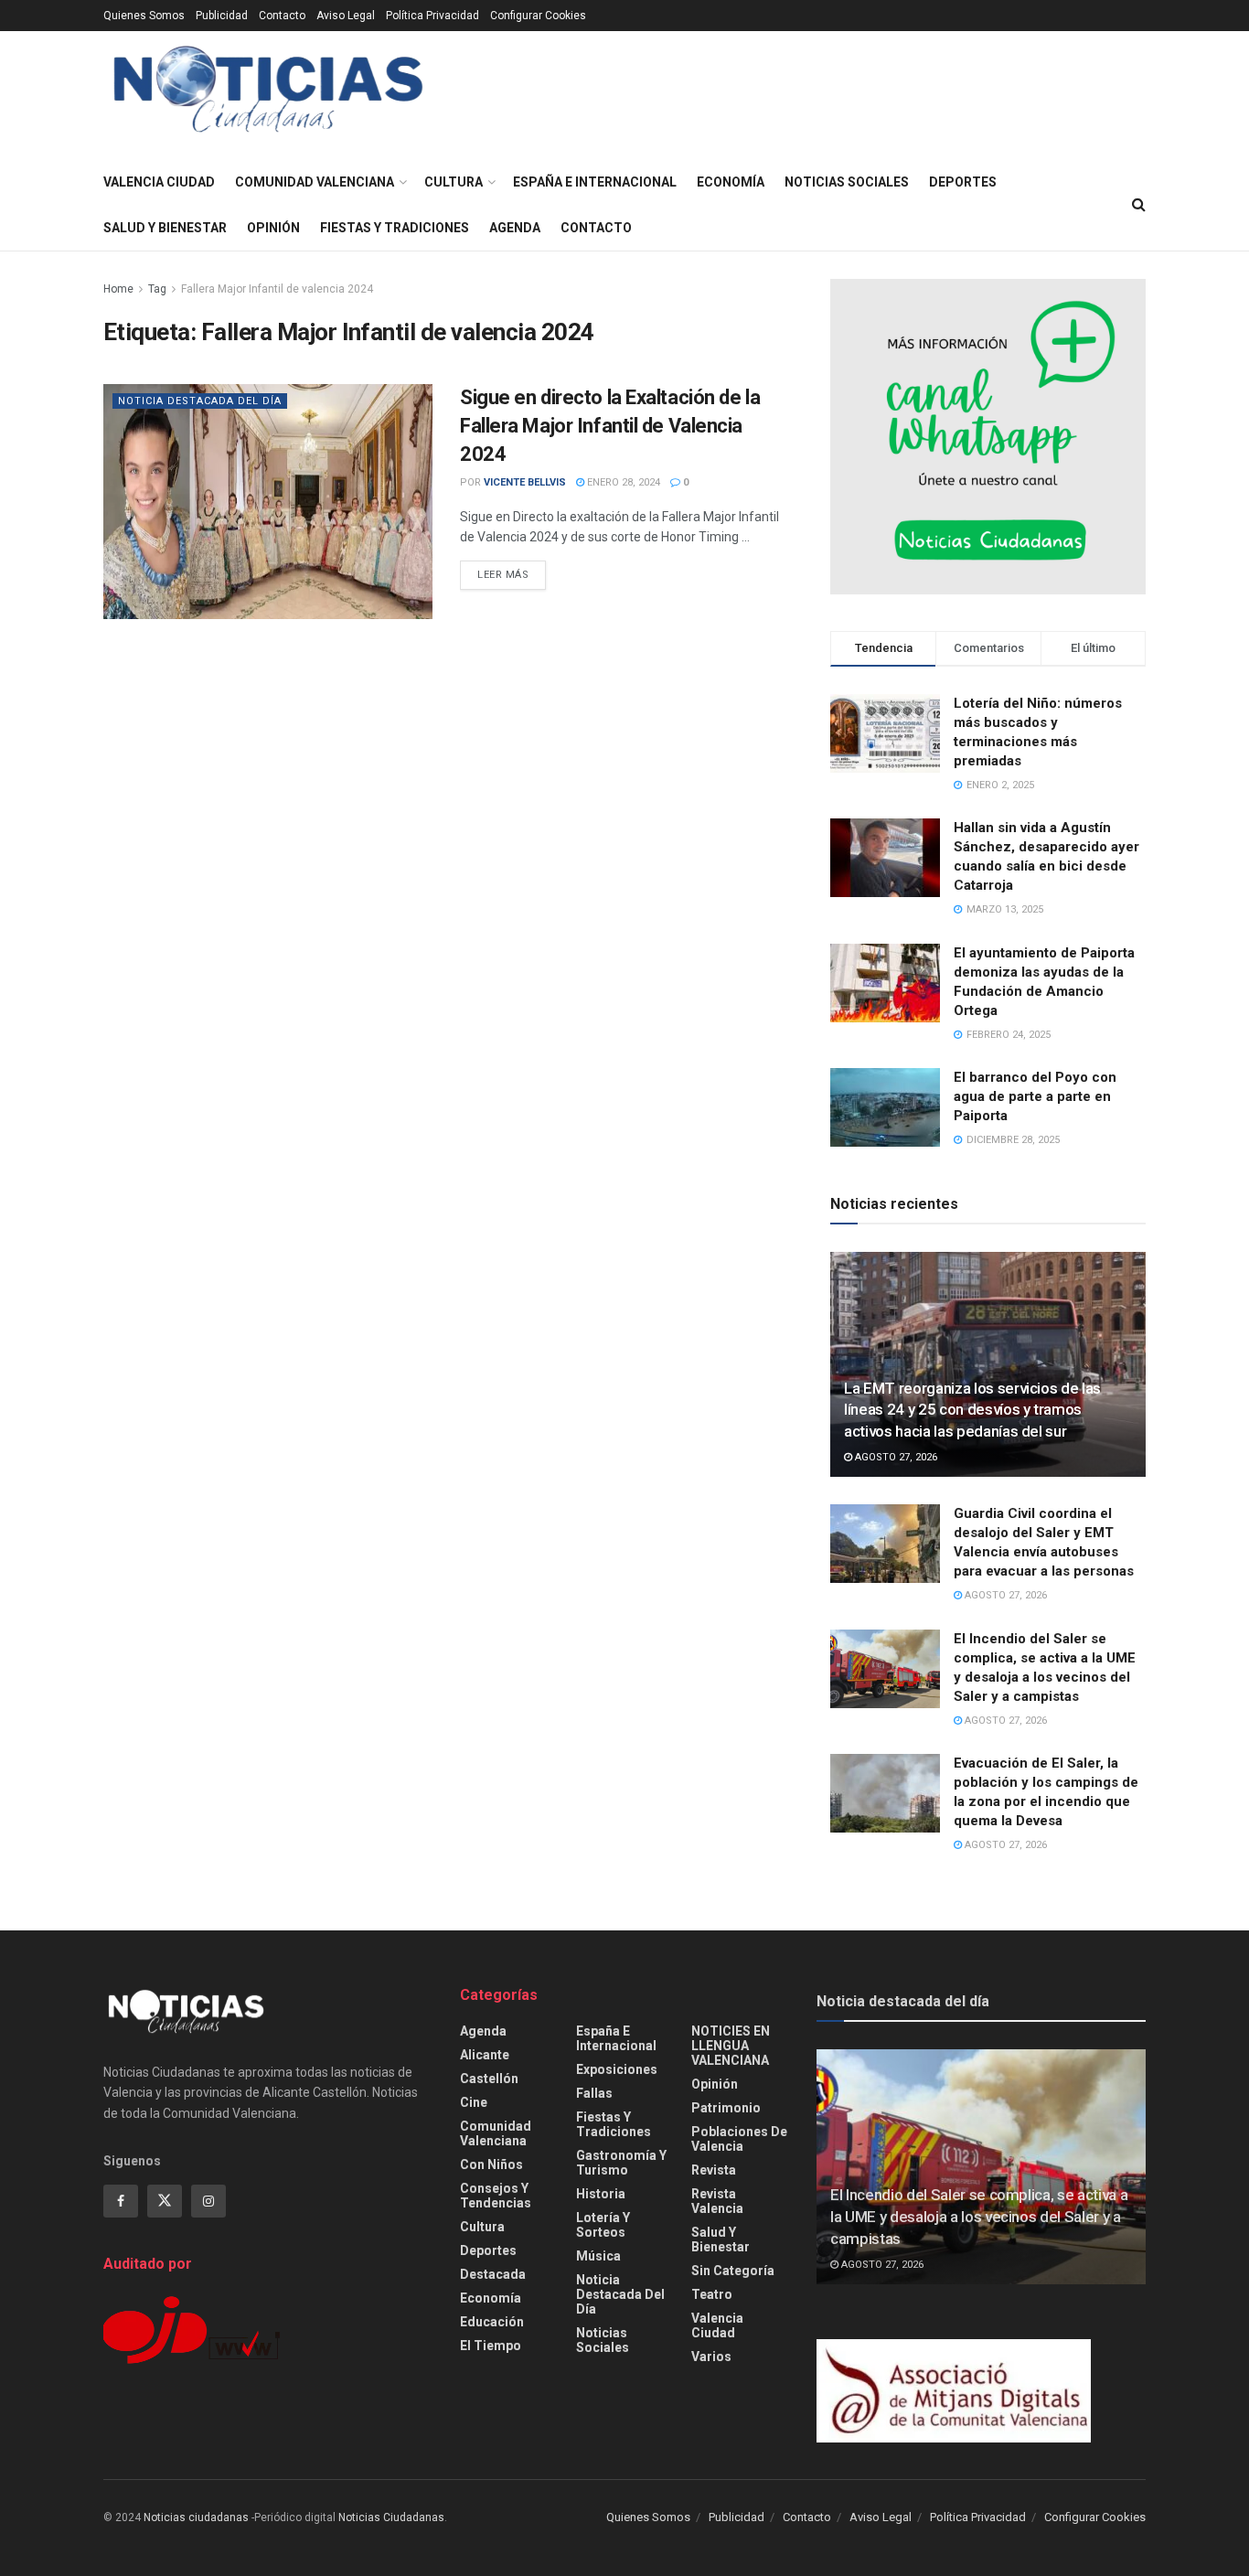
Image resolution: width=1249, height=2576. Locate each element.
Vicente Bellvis (525, 482)
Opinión (273, 228)
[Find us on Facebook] (121, 2201)
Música (598, 2256)
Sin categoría (733, 2271)
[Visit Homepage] (268, 96)
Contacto (282, 16)
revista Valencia (717, 2201)
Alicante (485, 2055)
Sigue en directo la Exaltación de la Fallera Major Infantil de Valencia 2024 (610, 426)
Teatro (712, 2294)
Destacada (493, 2274)
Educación (492, 2322)
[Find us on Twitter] (165, 2201)
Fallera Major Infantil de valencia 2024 (277, 289)
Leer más (512, 574)
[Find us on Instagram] (208, 2201)
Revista (714, 2170)
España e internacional (595, 182)
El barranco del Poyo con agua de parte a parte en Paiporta (1035, 1096)
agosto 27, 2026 (895, 1457)
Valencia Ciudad (159, 182)
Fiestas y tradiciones (395, 228)
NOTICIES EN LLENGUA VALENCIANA (731, 2046)
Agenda (515, 228)
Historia (601, 2194)
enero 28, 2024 (622, 482)
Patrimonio (726, 2108)
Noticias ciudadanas (196, 2517)
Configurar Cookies (538, 16)
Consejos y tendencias (496, 2196)
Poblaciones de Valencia (739, 2139)
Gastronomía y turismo (621, 2163)
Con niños (491, 2164)
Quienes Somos (144, 16)
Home (118, 289)
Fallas (594, 2093)
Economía (731, 182)
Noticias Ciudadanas (391, 2517)
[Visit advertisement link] (988, 437)
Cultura (454, 182)
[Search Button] (1139, 205)
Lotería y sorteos (603, 2225)
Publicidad (222, 16)
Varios (711, 2357)
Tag (157, 289)
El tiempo (491, 2346)
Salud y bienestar (165, 228)
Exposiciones (617, 2069)
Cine (474, 2102)
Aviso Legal (346, 16)
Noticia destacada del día (200, 401)
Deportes (963, 182)
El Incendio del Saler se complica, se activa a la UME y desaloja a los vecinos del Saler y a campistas (979, 2217)
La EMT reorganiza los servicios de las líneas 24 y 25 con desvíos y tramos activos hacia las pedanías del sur (972, 1410)
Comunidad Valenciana (315, 182)
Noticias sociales (847, 182)
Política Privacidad (432, 16)
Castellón (489, 2079)
